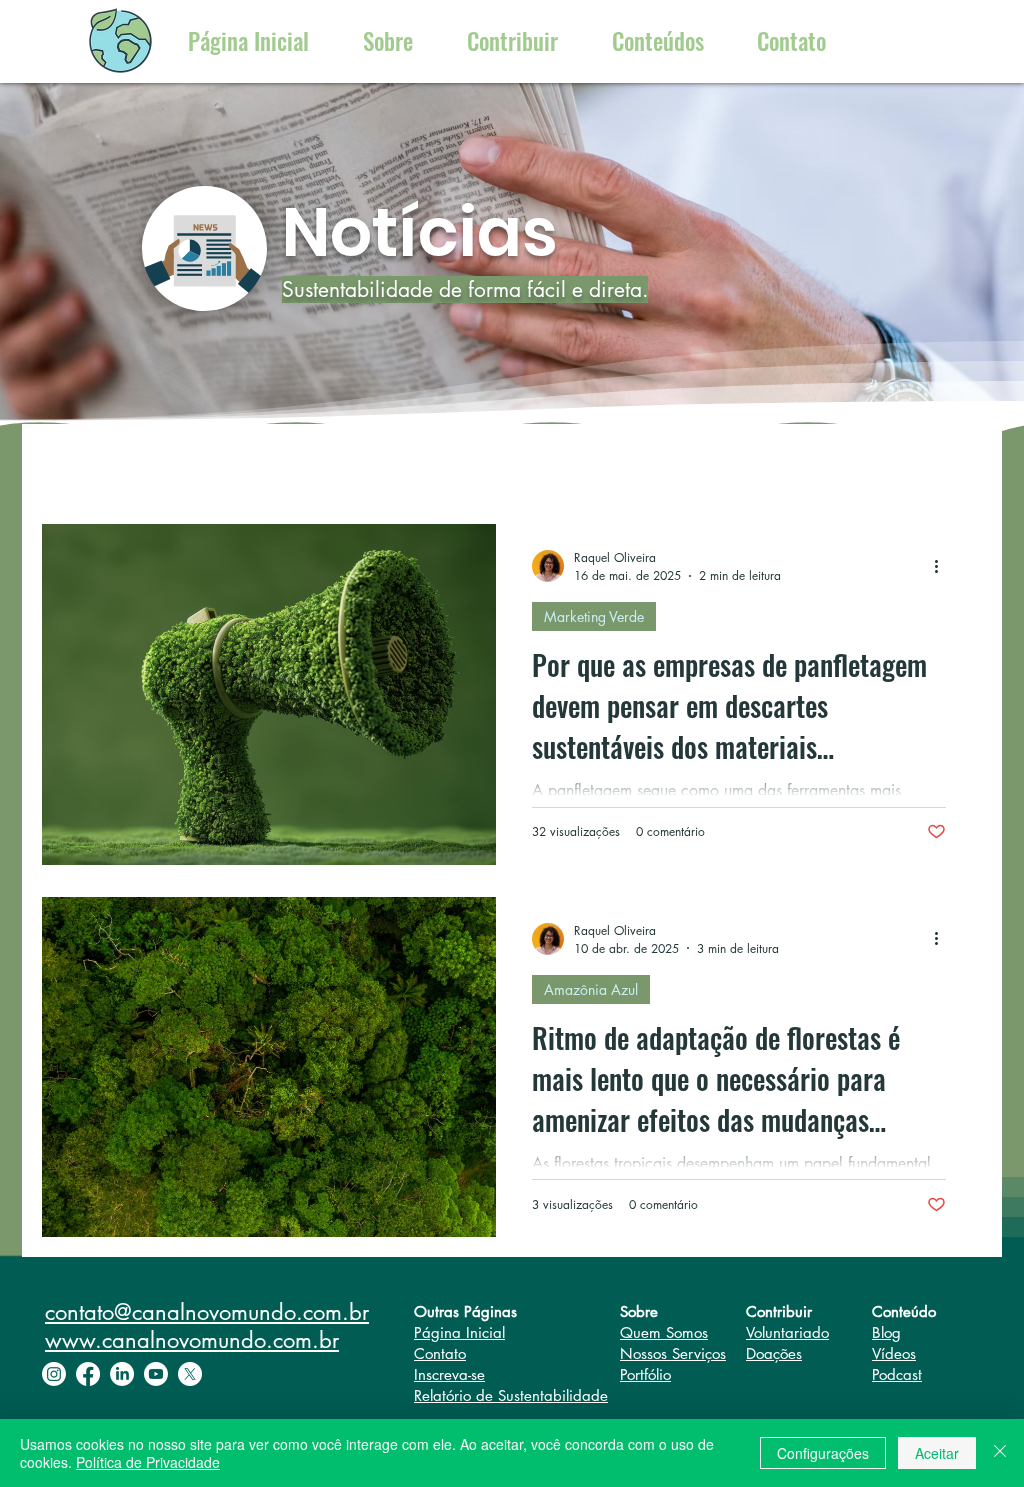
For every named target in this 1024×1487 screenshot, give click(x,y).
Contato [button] (440, 1353)
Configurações (823, 1453)
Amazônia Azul (591, 989)
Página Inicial (459, 1332)
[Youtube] (156, 1374)
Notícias (290, 464)
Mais (620, 464)
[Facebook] (88, 1374)
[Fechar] (1000, 1453)
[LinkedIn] (122, 1374)
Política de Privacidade (148, 1462)
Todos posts (119, 464)
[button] (791, 41)
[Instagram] (54, 1374)
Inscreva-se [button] (449, 1374)
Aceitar (937, 1453)
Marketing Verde (594, 616)
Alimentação (467, 464)
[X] (190, 1374)
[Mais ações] (943, 566)
